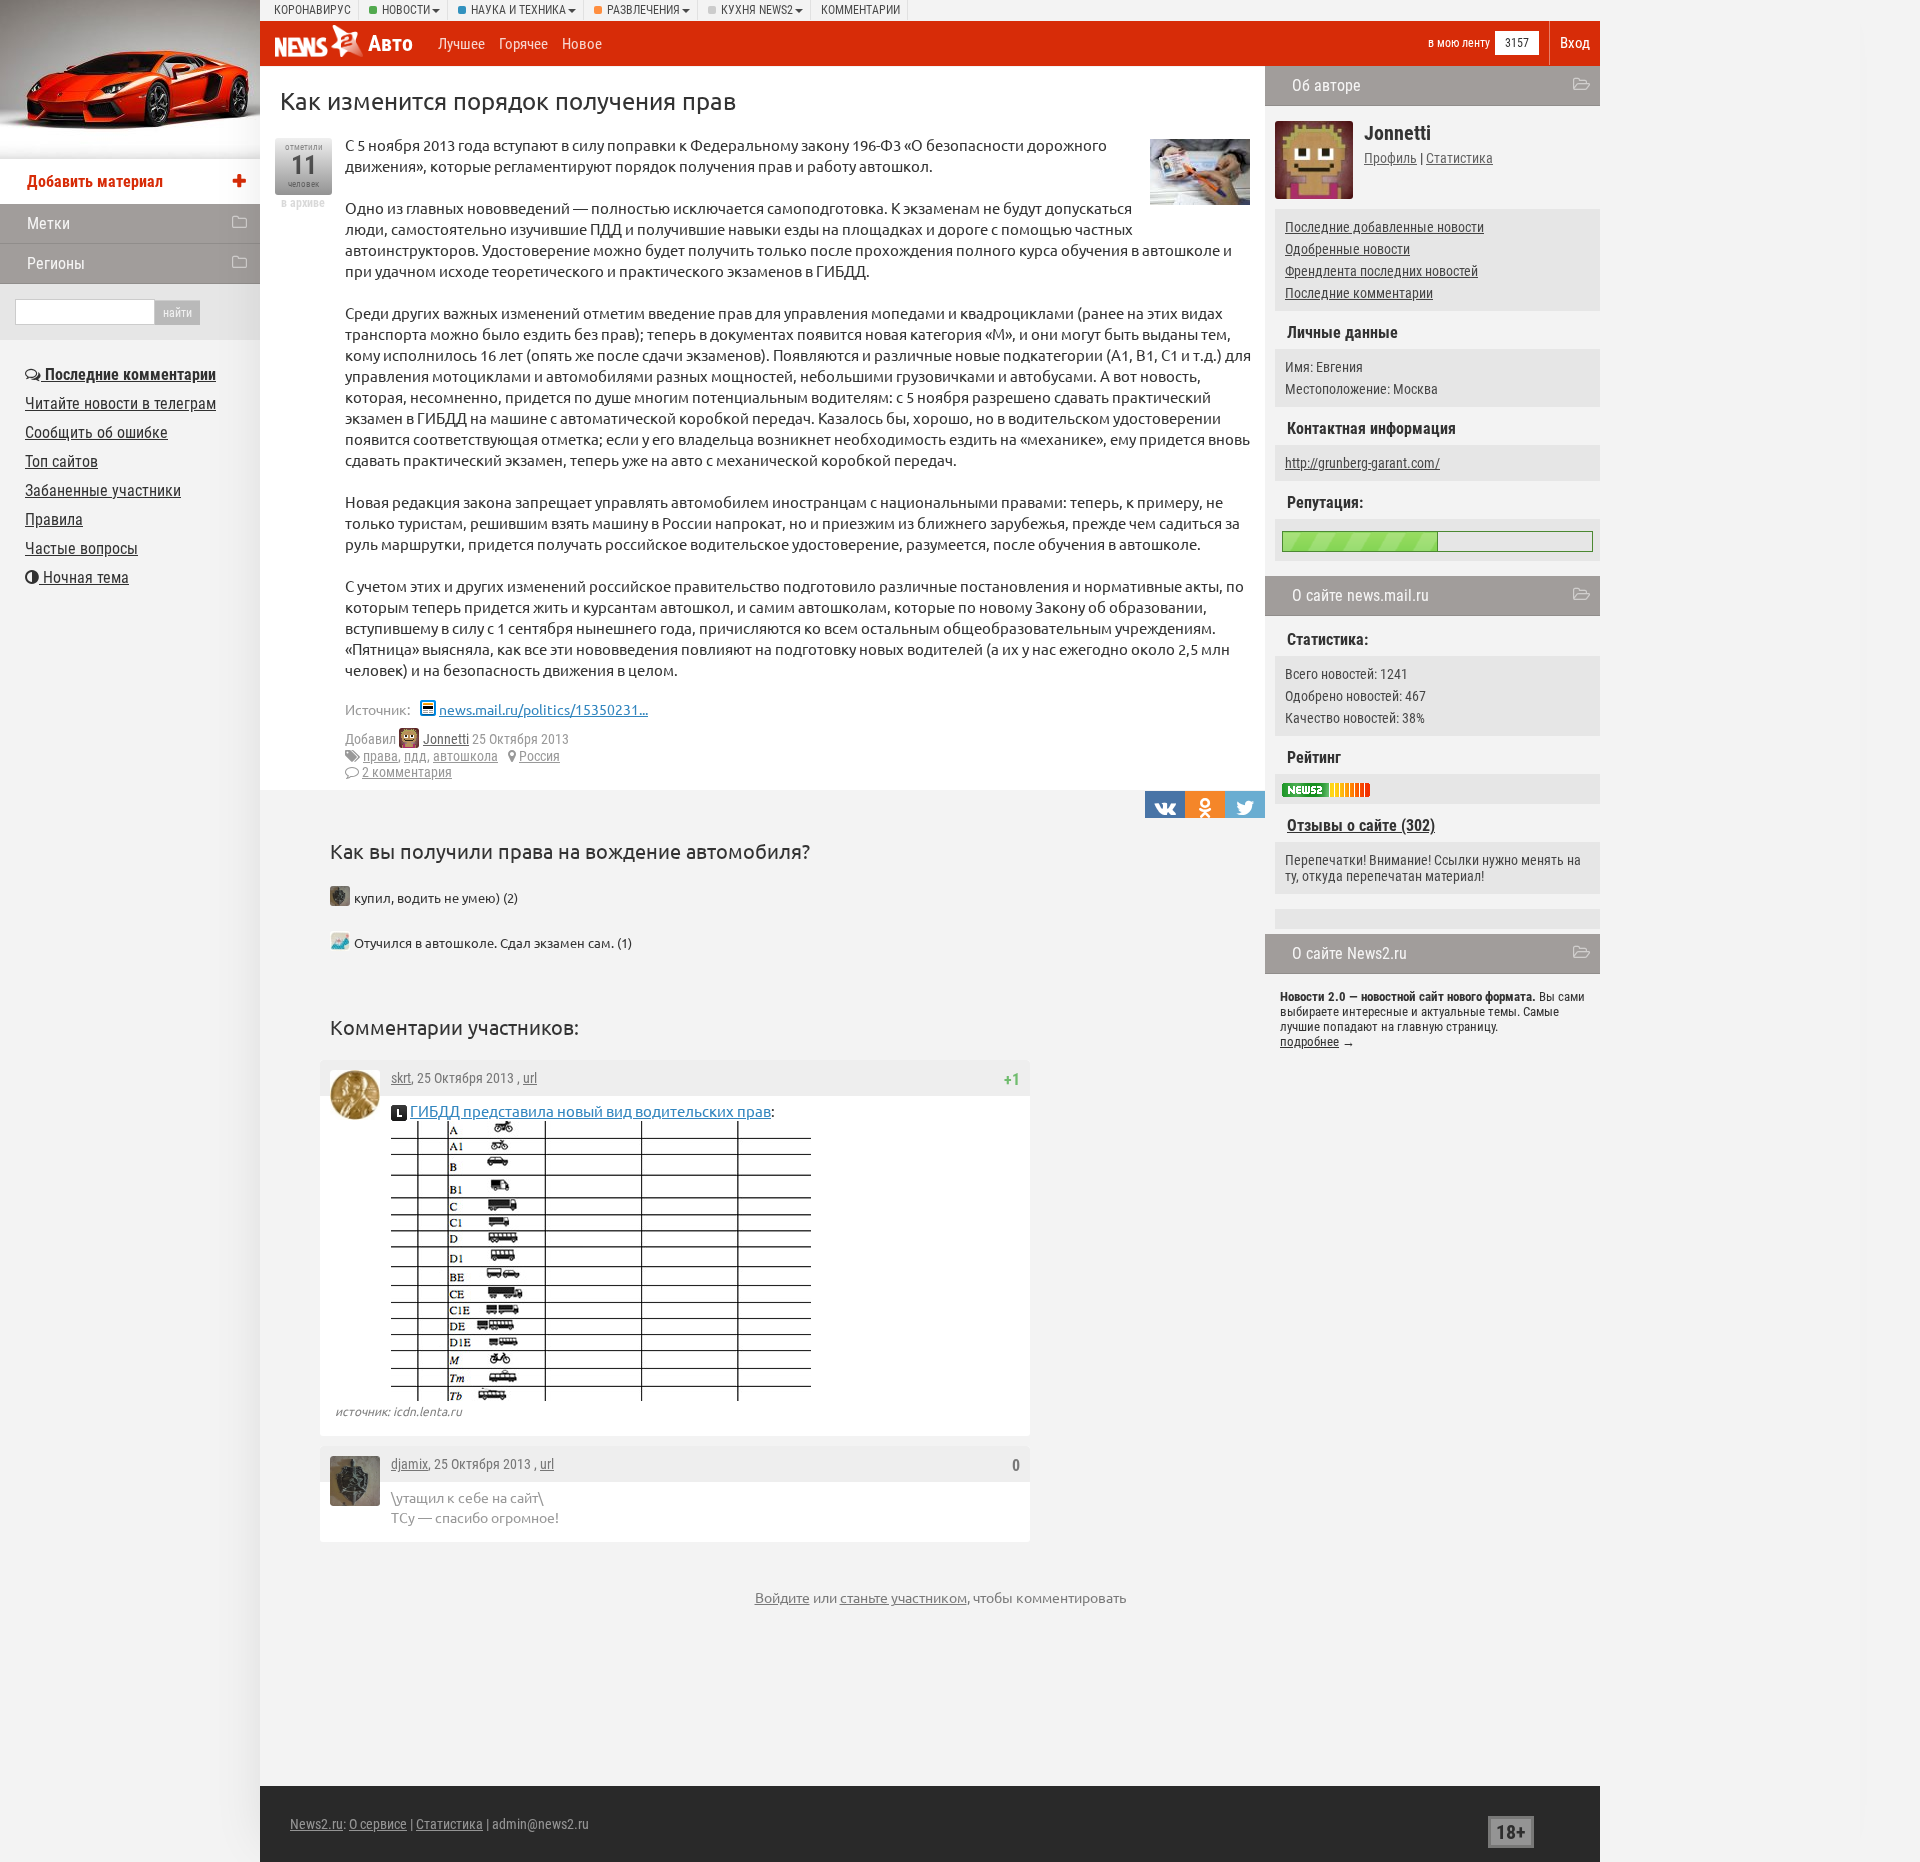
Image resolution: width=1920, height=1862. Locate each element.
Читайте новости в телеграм (120, 403)
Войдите (782, 1597)
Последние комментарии (1359, 293)
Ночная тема (84, 577)
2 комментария (407, 772)
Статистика (1459, 158)
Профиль (1390, 158)
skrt (401, 1078)
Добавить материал (95, 181)
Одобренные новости (1347, 249)
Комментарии (860, 10)
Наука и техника (518, 10)
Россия (539, 756)
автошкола (465, 756)
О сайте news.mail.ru (1360, 595)
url (530, 1078)
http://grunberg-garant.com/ (1362, 463)
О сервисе (378, 1824)
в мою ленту (1459, 43)
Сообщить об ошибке (96, 432)
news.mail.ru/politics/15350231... (543, 709)
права (380, 756)
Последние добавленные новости (1384, 227)
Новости (406, 10)
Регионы (56, 263)
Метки (48, 223)
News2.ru (316, 1824)
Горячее (523, 44)
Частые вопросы (81, 548)
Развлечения (643, 10)
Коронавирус (312, 10)
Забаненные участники (103, 490)
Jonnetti (446, 739)
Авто (390, 43)
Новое (582, 44)
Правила (54, 519)
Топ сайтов (61, 461)
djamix (409, 1464)
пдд (415, 756)
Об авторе (1326, 85)
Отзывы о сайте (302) (1361, 825)
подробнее (1309, 1041)
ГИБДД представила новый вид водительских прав (590, 1110)
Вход (1575, 43)
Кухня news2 (757, 10)
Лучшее (461, 44)
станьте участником (903, 1597)
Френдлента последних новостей (1381, 271)
